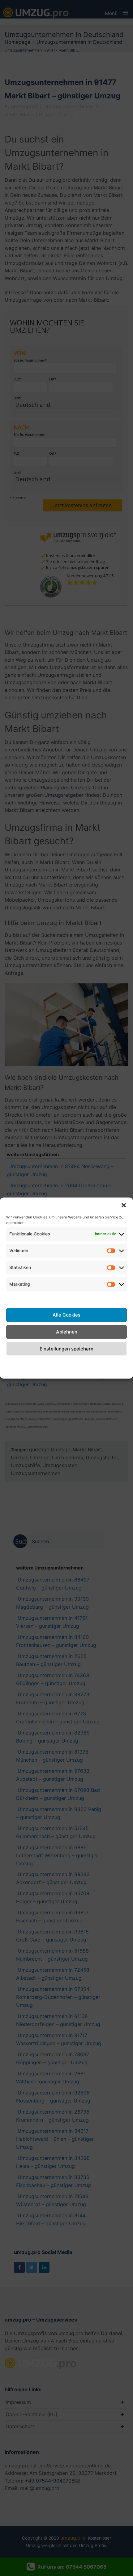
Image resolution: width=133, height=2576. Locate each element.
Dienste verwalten (27, 1298)
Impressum (114, 1362)
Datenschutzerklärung (73, 1362)
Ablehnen (67, 1332)
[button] (124, 1205)
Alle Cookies (66, 1315)
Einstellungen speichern (66, 1349)
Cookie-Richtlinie (17, 1366)
